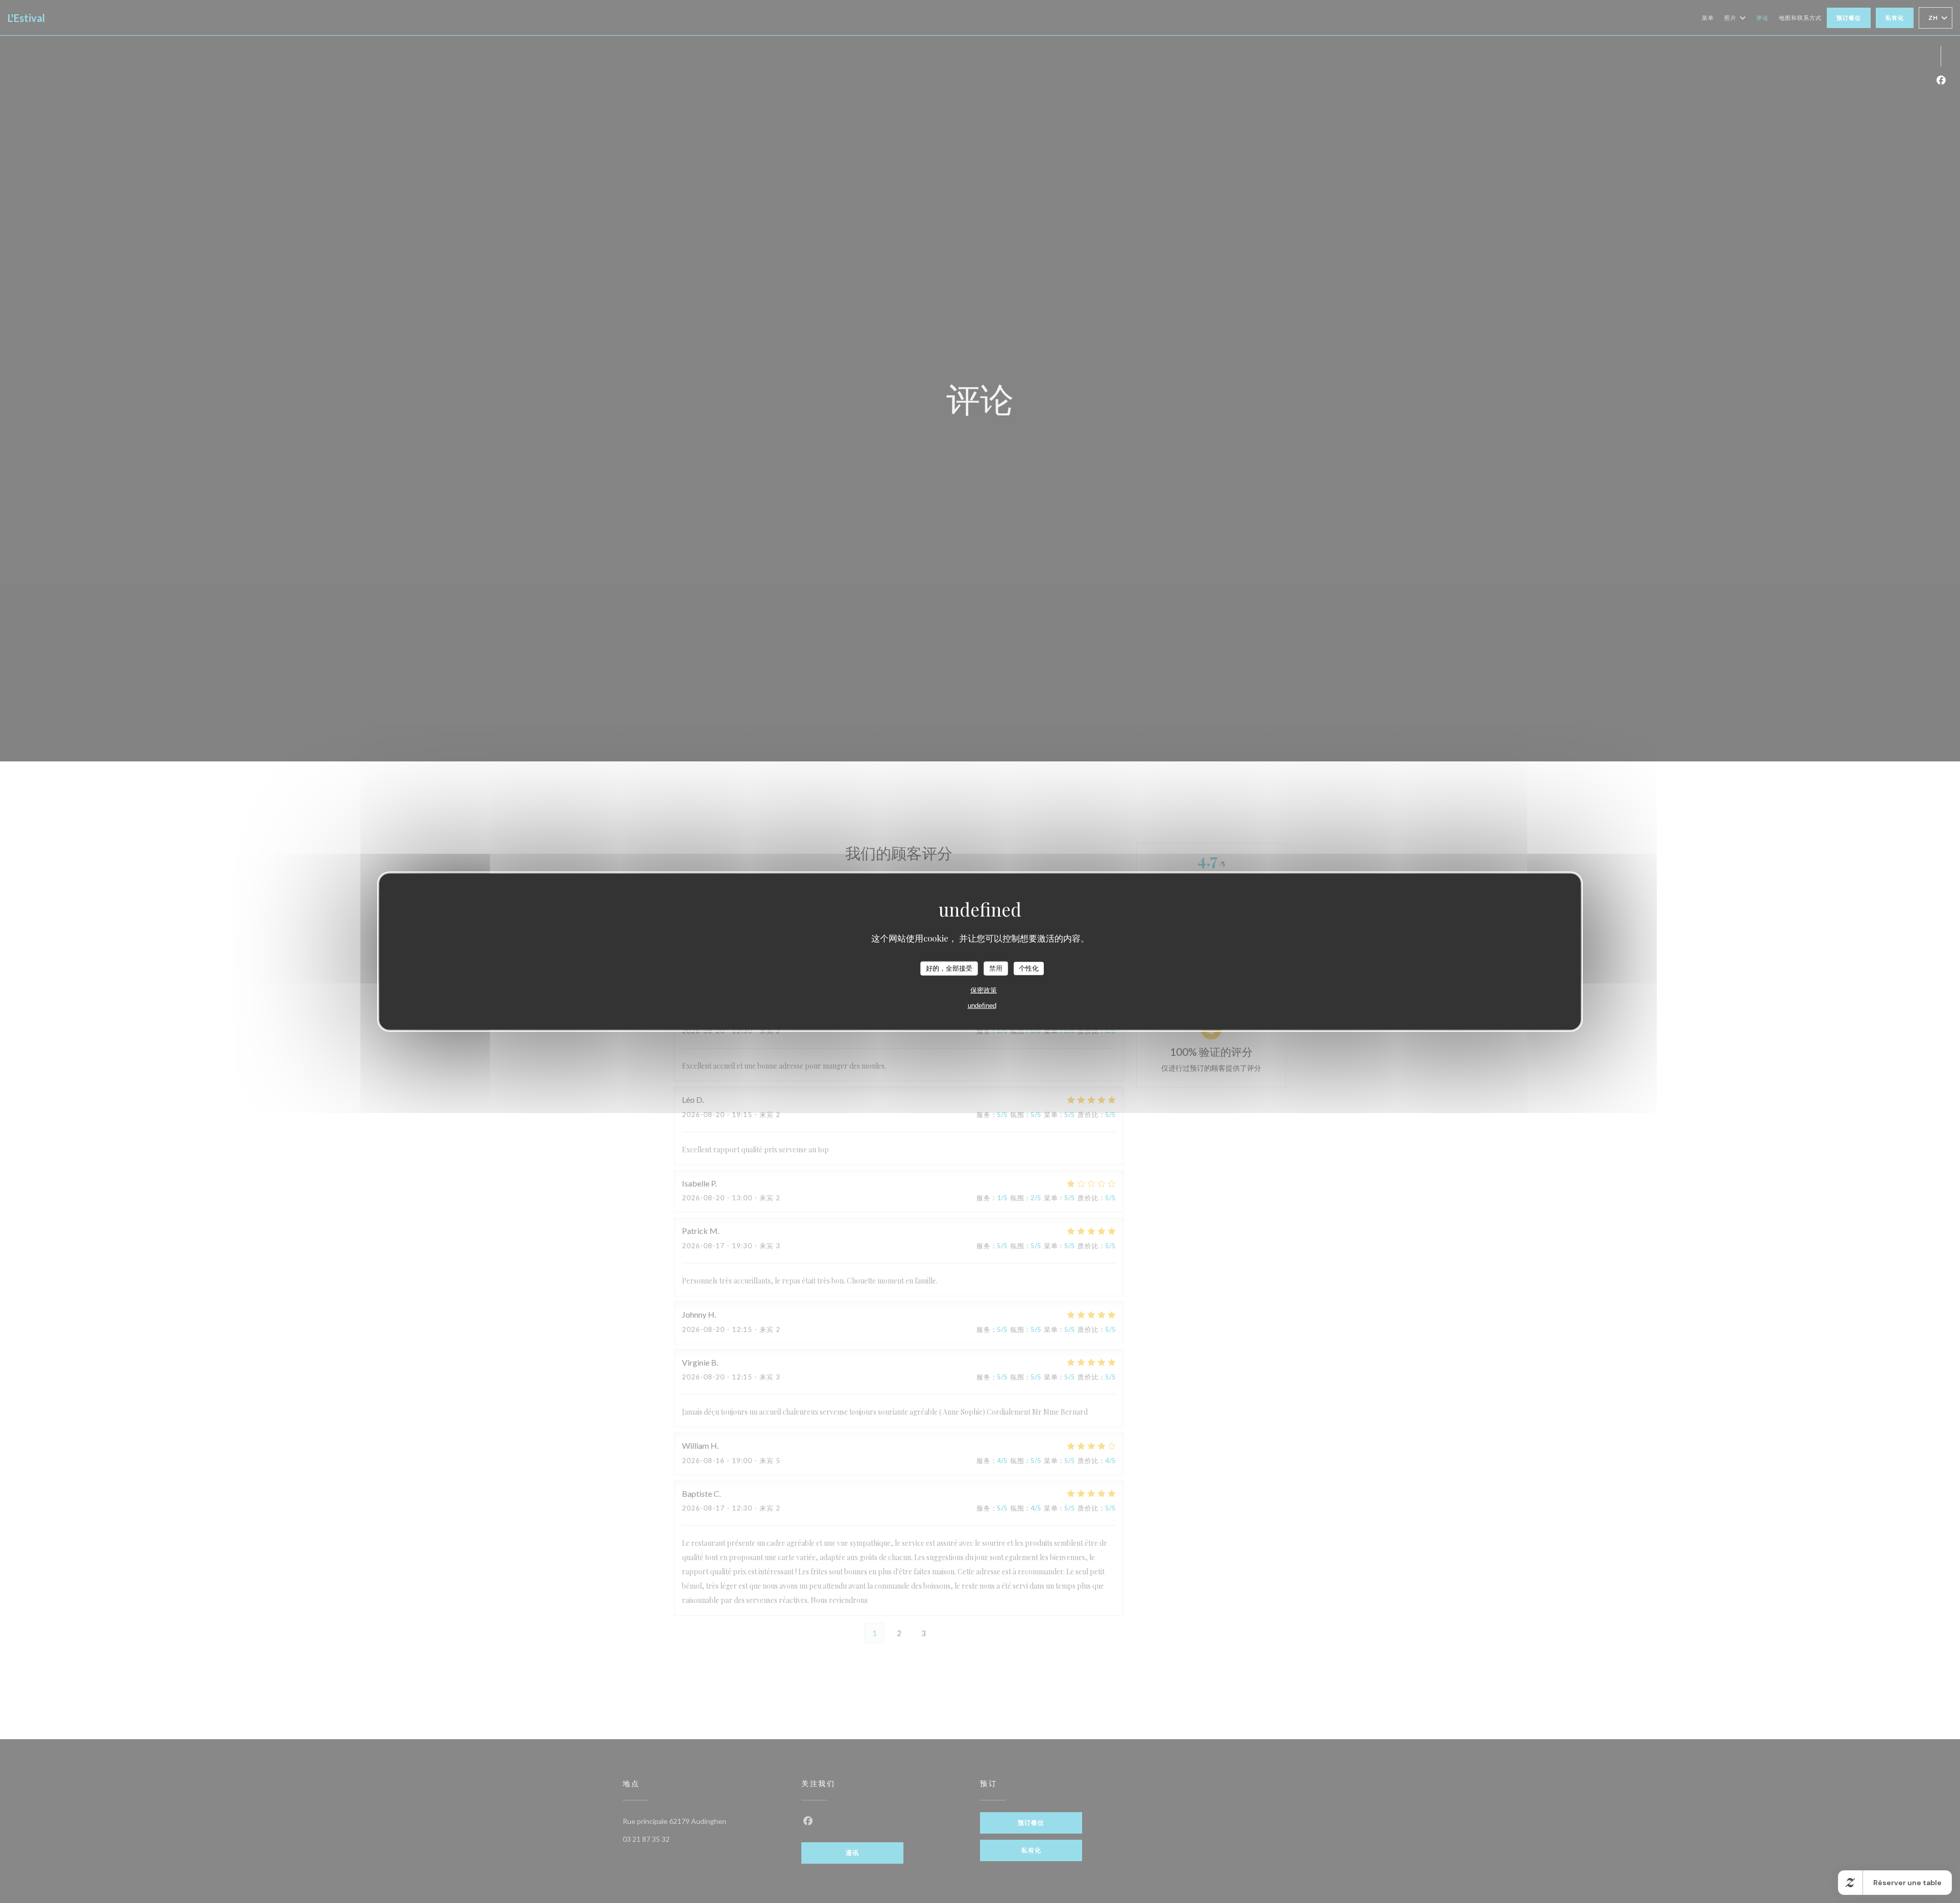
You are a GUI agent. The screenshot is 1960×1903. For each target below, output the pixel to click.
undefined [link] (982, 1005)
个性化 (1029, 968)
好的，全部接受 (949, 968)
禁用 (996, 968)
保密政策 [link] (984, 990)
